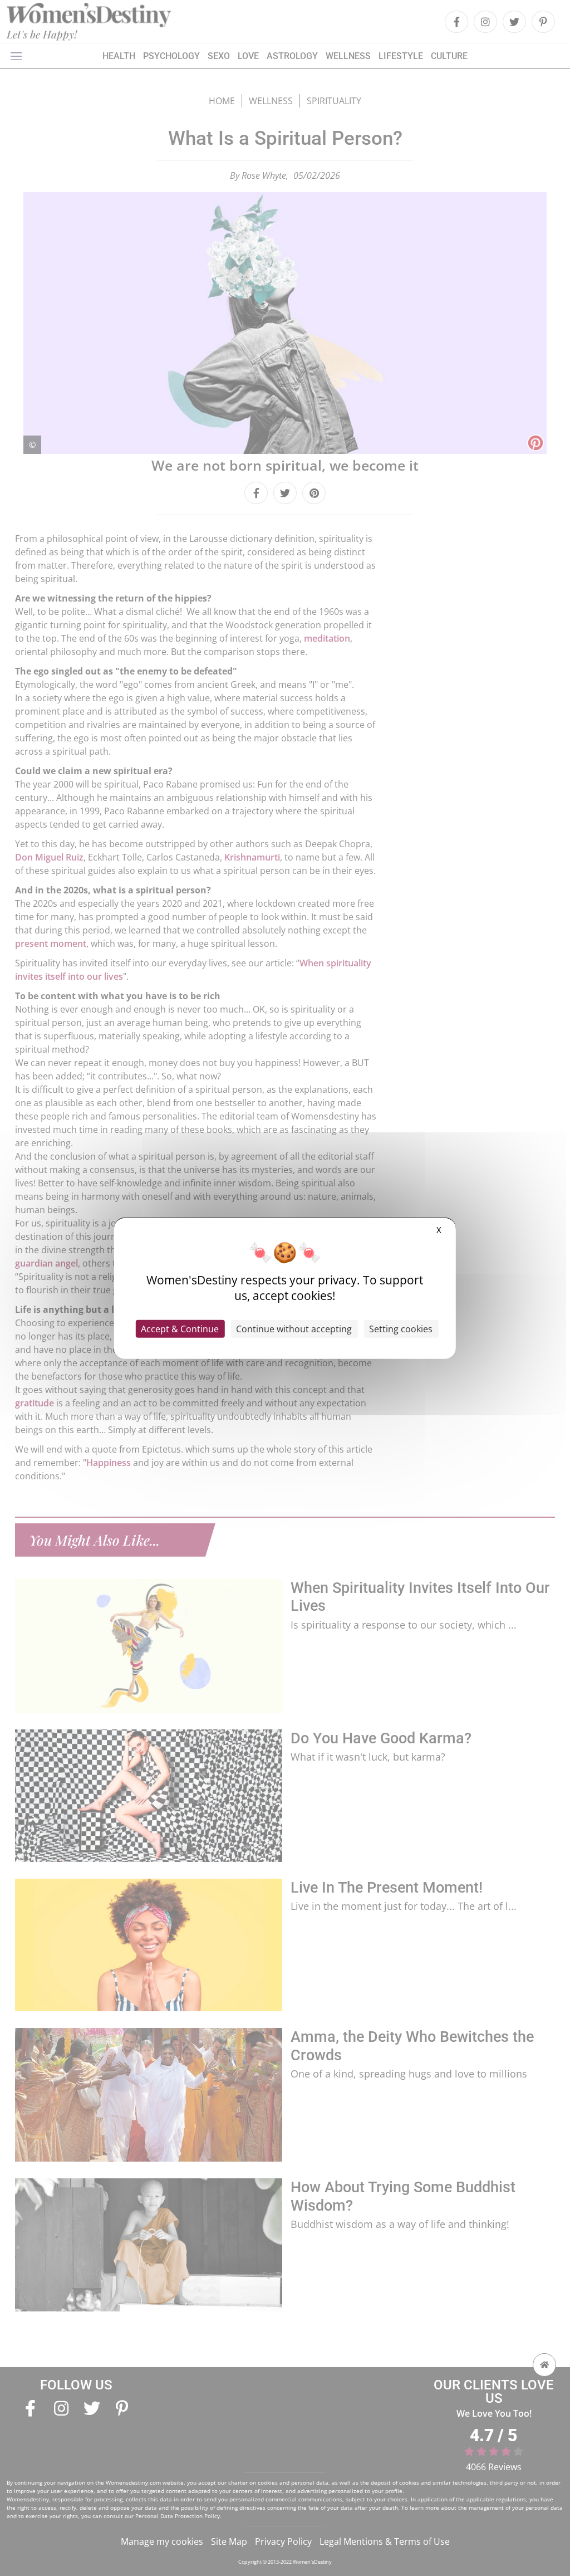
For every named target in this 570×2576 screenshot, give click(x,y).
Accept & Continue (180, 1329)
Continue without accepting (294, 1329)
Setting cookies (401, 1329)
